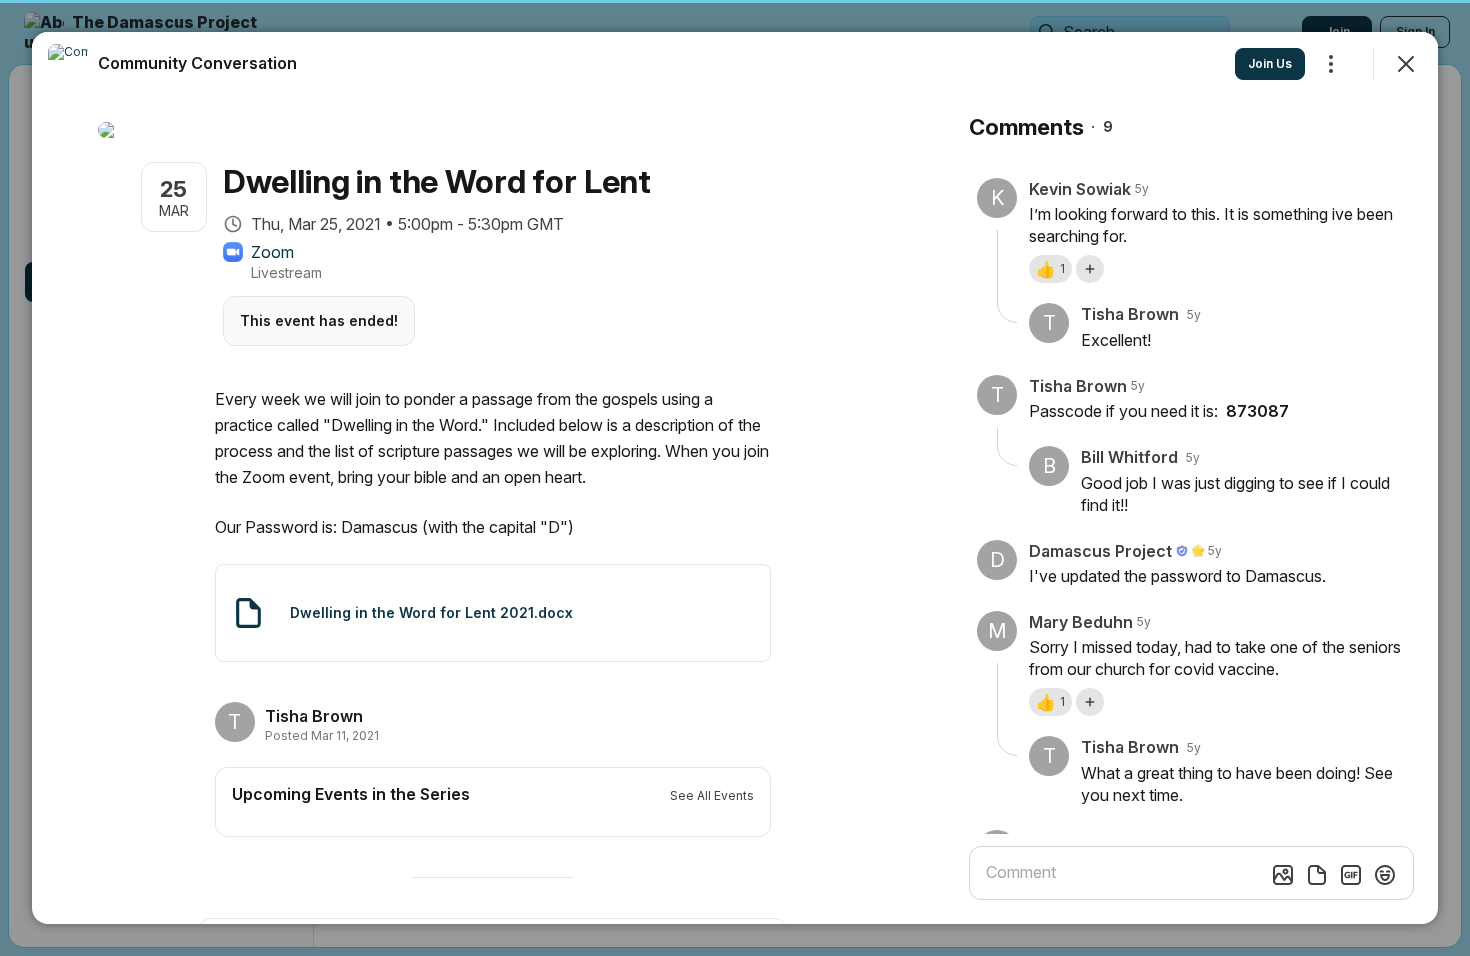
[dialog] (735, 478)
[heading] (316, 716)
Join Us (1270, 63)
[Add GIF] (1351, 875)
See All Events (712, 795)
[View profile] (68, 64)
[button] (1050, 269)
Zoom (272, 252)
